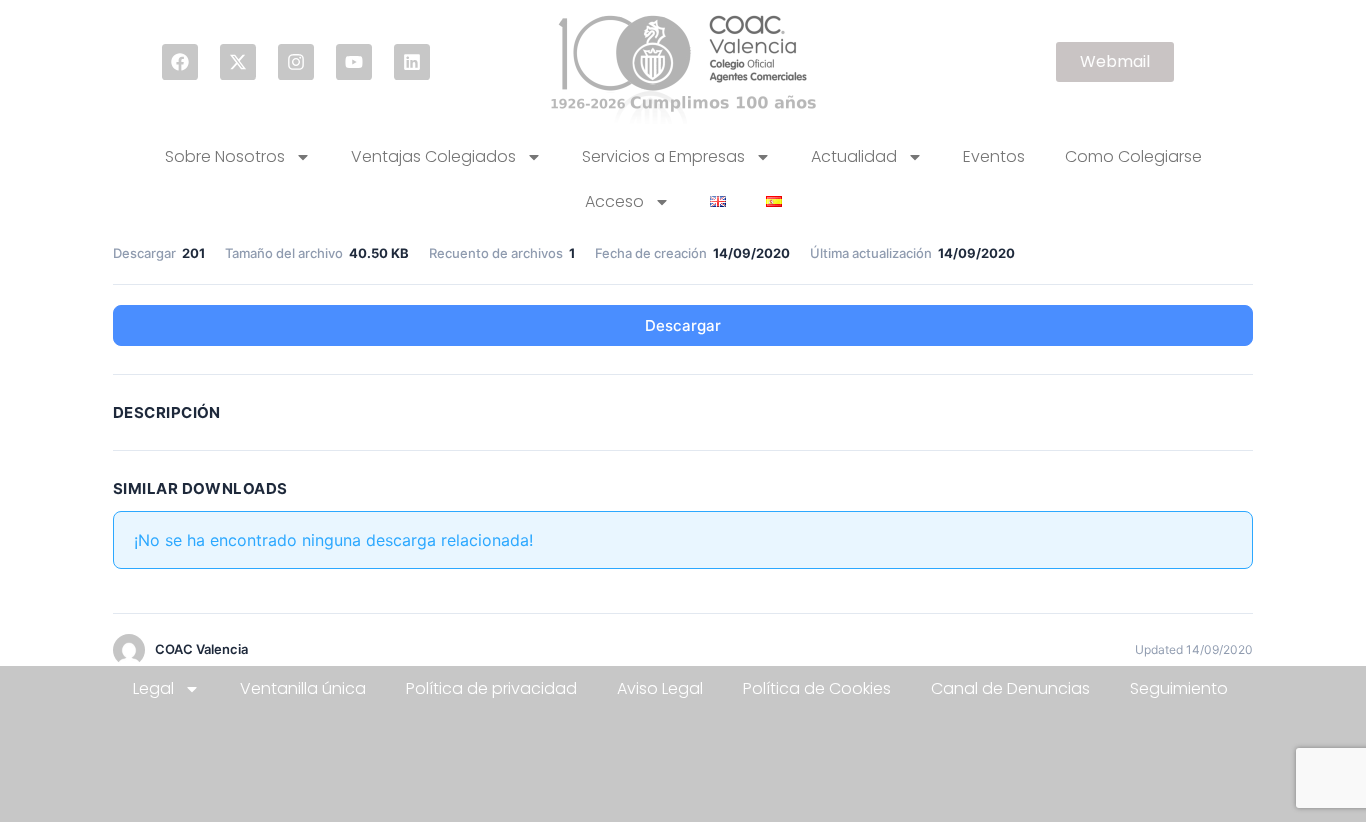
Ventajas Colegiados (433, 156)
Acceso (614, 201)
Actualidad (854, 156)
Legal (153, 688)
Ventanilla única (303, 688)
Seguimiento (1179, 688)
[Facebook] (180, 62)
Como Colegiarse (1133, 156)
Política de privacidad (491, 688)
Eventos (994, 156)
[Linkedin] (412, 62)
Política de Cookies (817, 688)
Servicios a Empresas (663, 156)
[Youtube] (354, 62)
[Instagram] (296, 62)
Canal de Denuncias (1010, 688)
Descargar (683, 325)
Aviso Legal (660, 688)
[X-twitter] (238, 62)
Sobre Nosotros (225, 156)
